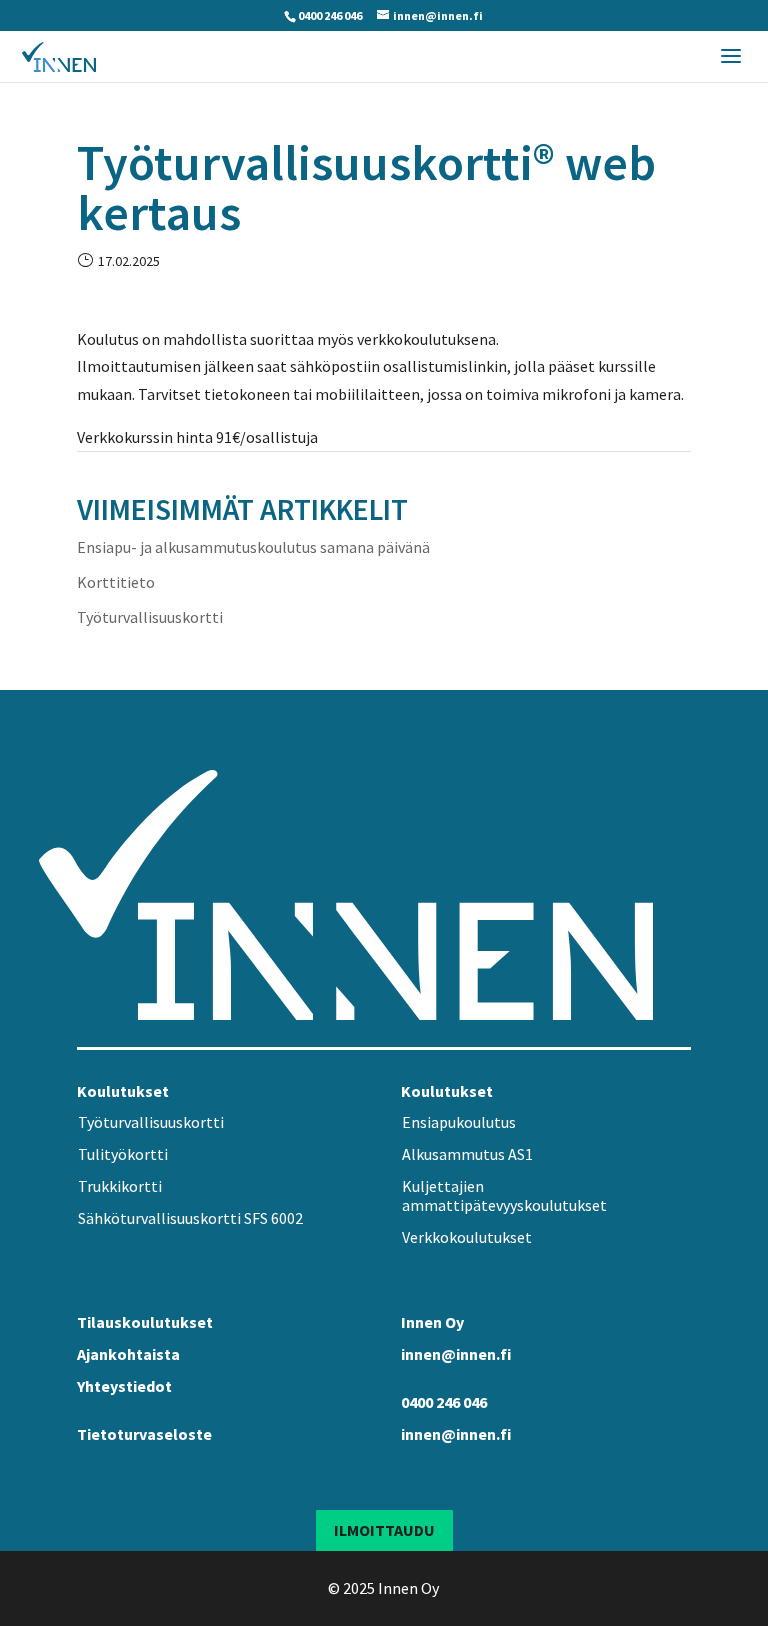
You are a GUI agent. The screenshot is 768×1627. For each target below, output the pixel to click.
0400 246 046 (330, 15)
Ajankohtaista (128, 1354)
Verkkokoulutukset (467, 1237)
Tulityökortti (123, 1154)
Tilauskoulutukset (145, 1322)
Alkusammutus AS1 (467, 1154)
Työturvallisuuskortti (150, 617)
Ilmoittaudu (384, 1530)
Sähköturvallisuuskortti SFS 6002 (190, 1218)
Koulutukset (123, 1091)
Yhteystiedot (124, 1386)
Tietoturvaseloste (144, 1434)
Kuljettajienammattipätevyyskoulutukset (504, 1195)
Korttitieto (116, 582)
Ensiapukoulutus (459, 1122)
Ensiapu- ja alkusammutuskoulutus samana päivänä (253, 547)
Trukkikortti (120, 1186)
